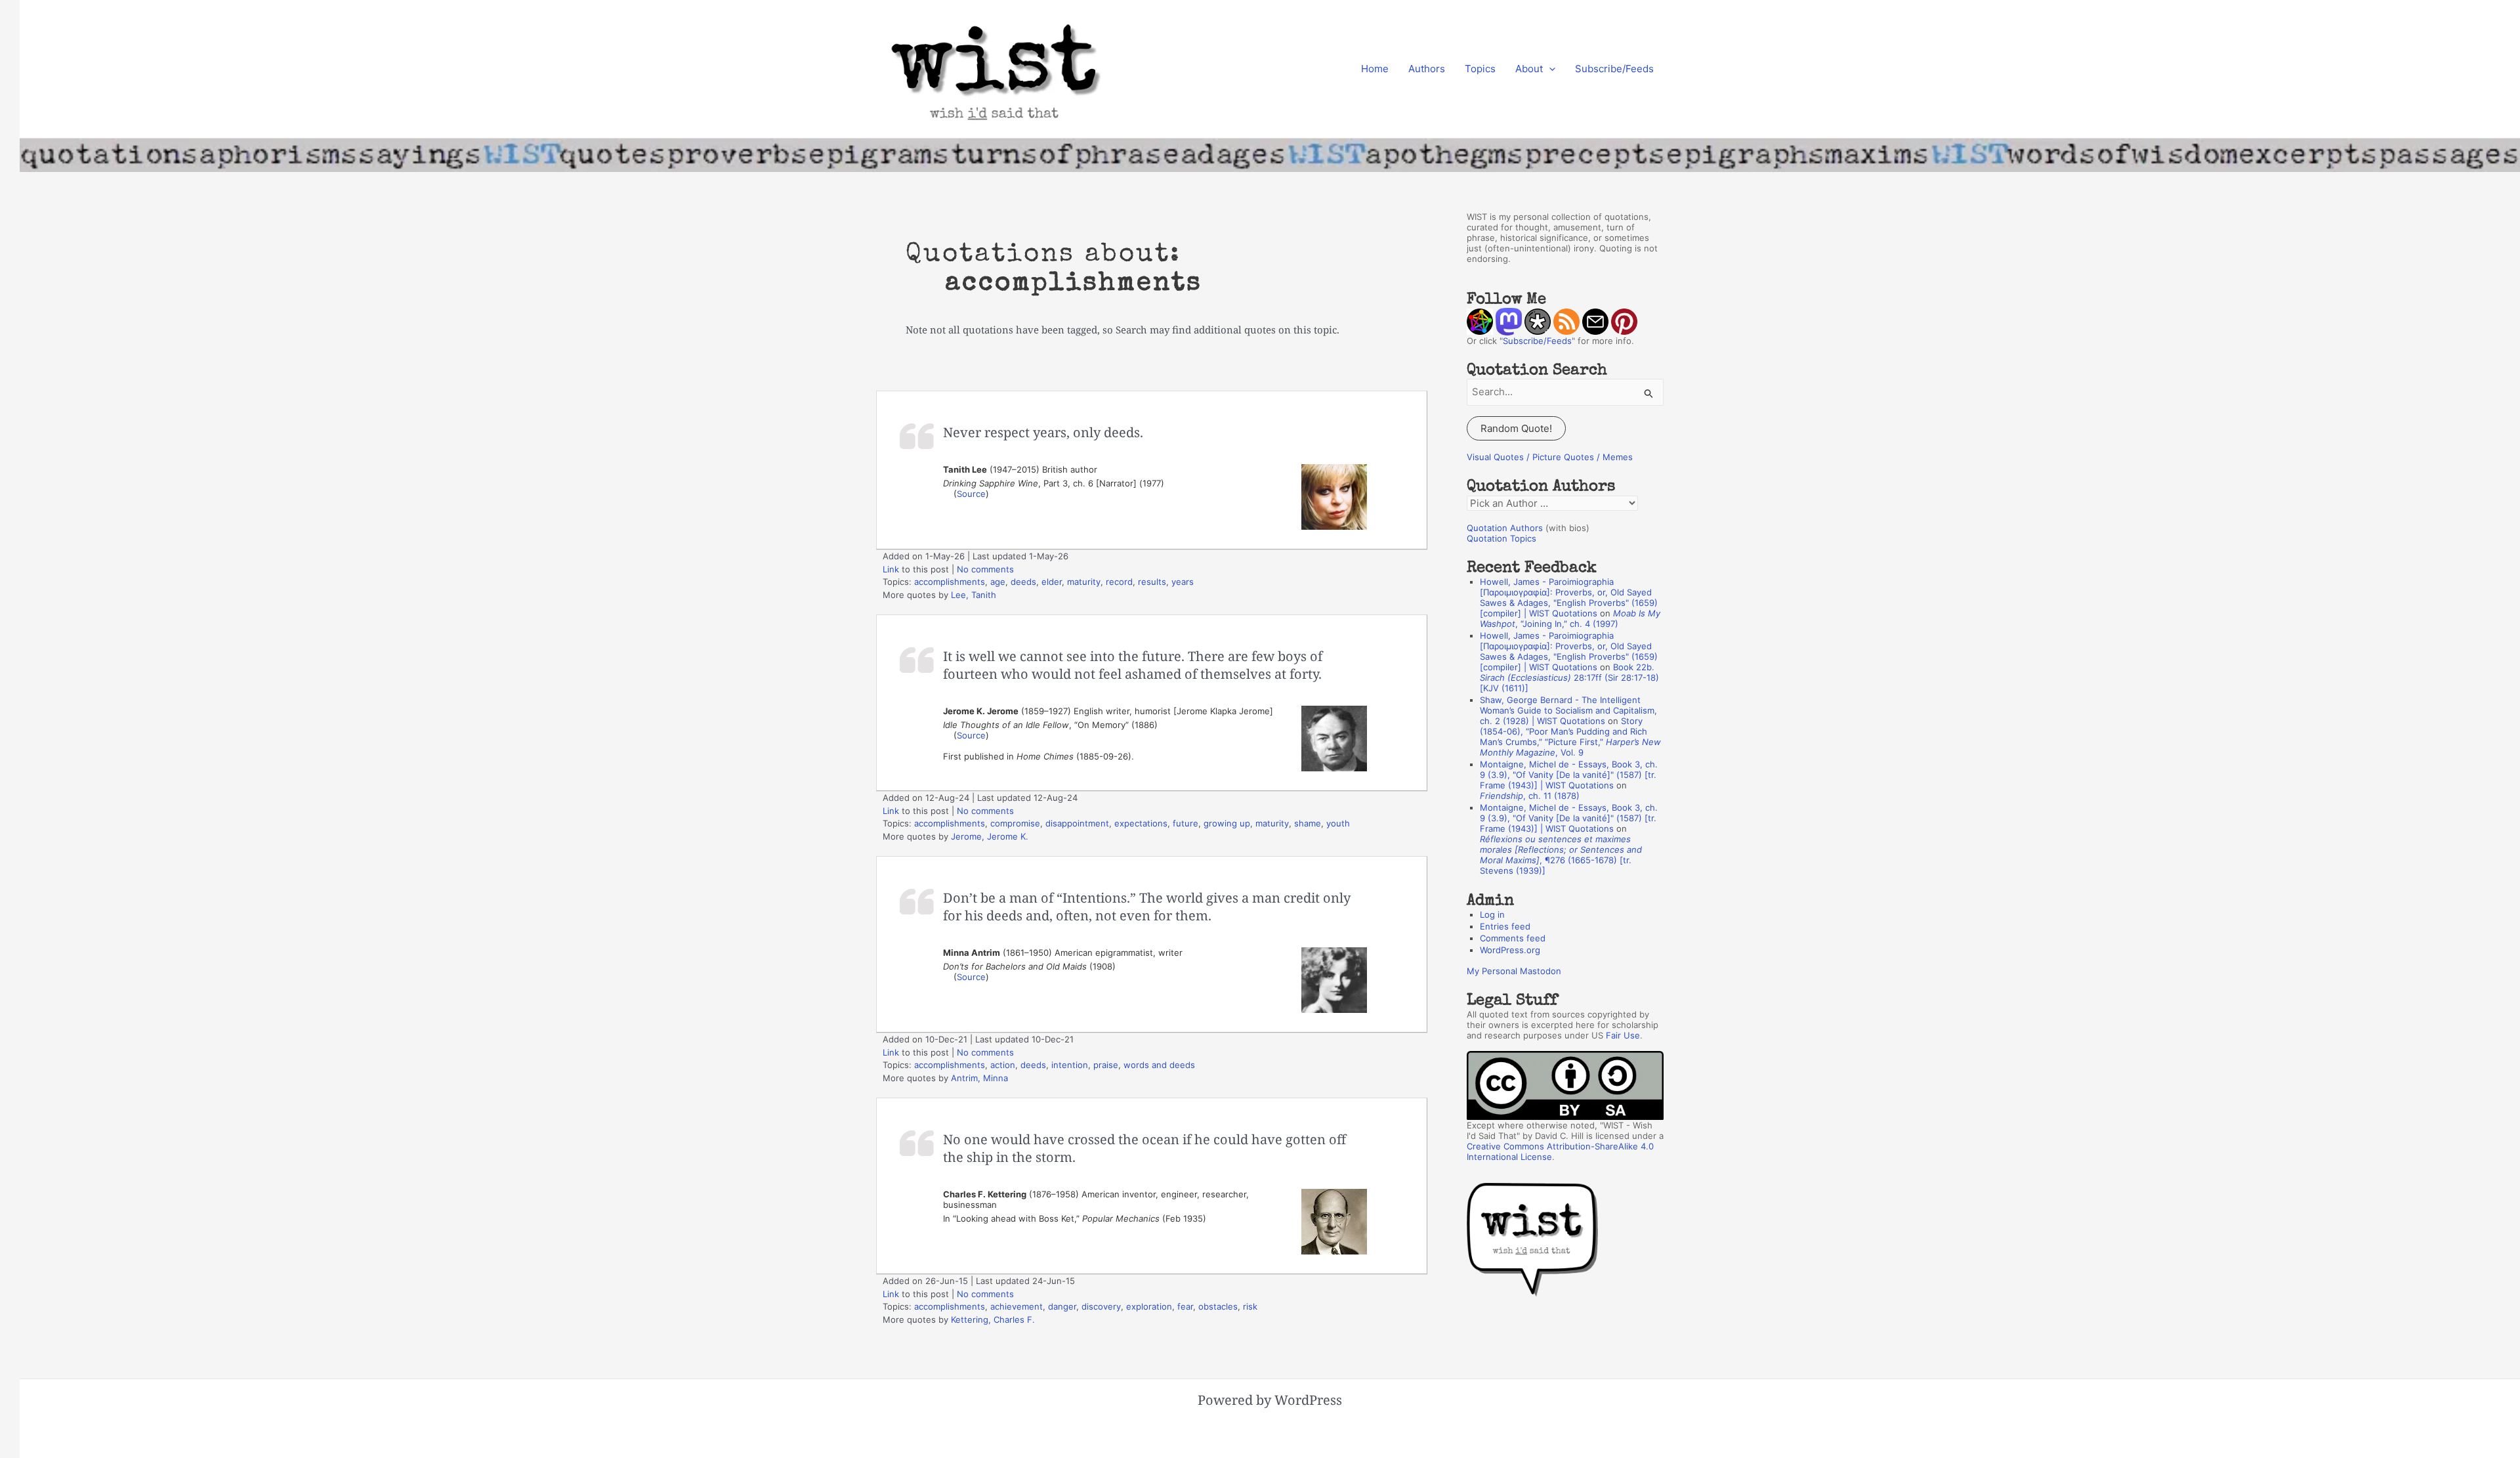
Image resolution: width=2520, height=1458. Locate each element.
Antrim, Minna (979, 1078)
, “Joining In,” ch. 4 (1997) (1570, 618)
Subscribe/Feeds (1614, 69)
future (1186, 823)
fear (1185, 1306)
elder (1052, 582)
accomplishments (950, 582)
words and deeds (1159, 1065)
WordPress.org (1510, 950)
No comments (985, 569)
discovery (1101, 1306)
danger (1062, 1306)
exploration (1149, 1306)
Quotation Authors (1505, 528)
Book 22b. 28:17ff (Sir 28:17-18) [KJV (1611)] (1569, 677)
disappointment (1077, 823)
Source (971, 494)
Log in (1492, 914)
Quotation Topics (1501, 538)
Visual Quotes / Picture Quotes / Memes (1550, 457)
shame (1308, 823)
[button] (1549, 69)
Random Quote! (1516, 428)
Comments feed (1513, 938)
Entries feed (1505, 926)
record (1119, 582)
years (1183, 582)
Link (891, 569)
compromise (1015, 823)
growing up (1227, 823)
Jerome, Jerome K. (990, 836)
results (1152, 582)
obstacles (1218, 1306)
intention (1070, 1065)
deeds (1023, 582)
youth (1338, 823)
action (1003, 1065)
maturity (1084, 582)
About (1529, 69)
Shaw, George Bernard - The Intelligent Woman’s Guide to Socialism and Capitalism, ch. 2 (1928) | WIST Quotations (1568, 710)
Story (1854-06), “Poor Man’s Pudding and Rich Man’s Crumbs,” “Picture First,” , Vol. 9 (1570, 737)
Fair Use (1623, 1035)
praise (1106, 1065)
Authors (1427, 69)
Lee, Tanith (974, 595)
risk (1250, 1306)
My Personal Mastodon (1514, 971)
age (998, 582)
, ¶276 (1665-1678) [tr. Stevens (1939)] (1561, 855)
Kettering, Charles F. (993, 1319)
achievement (1017, 1306)
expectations (1141, 823)
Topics (1480, 69)
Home (1375, 69)
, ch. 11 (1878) (1530, 796)
